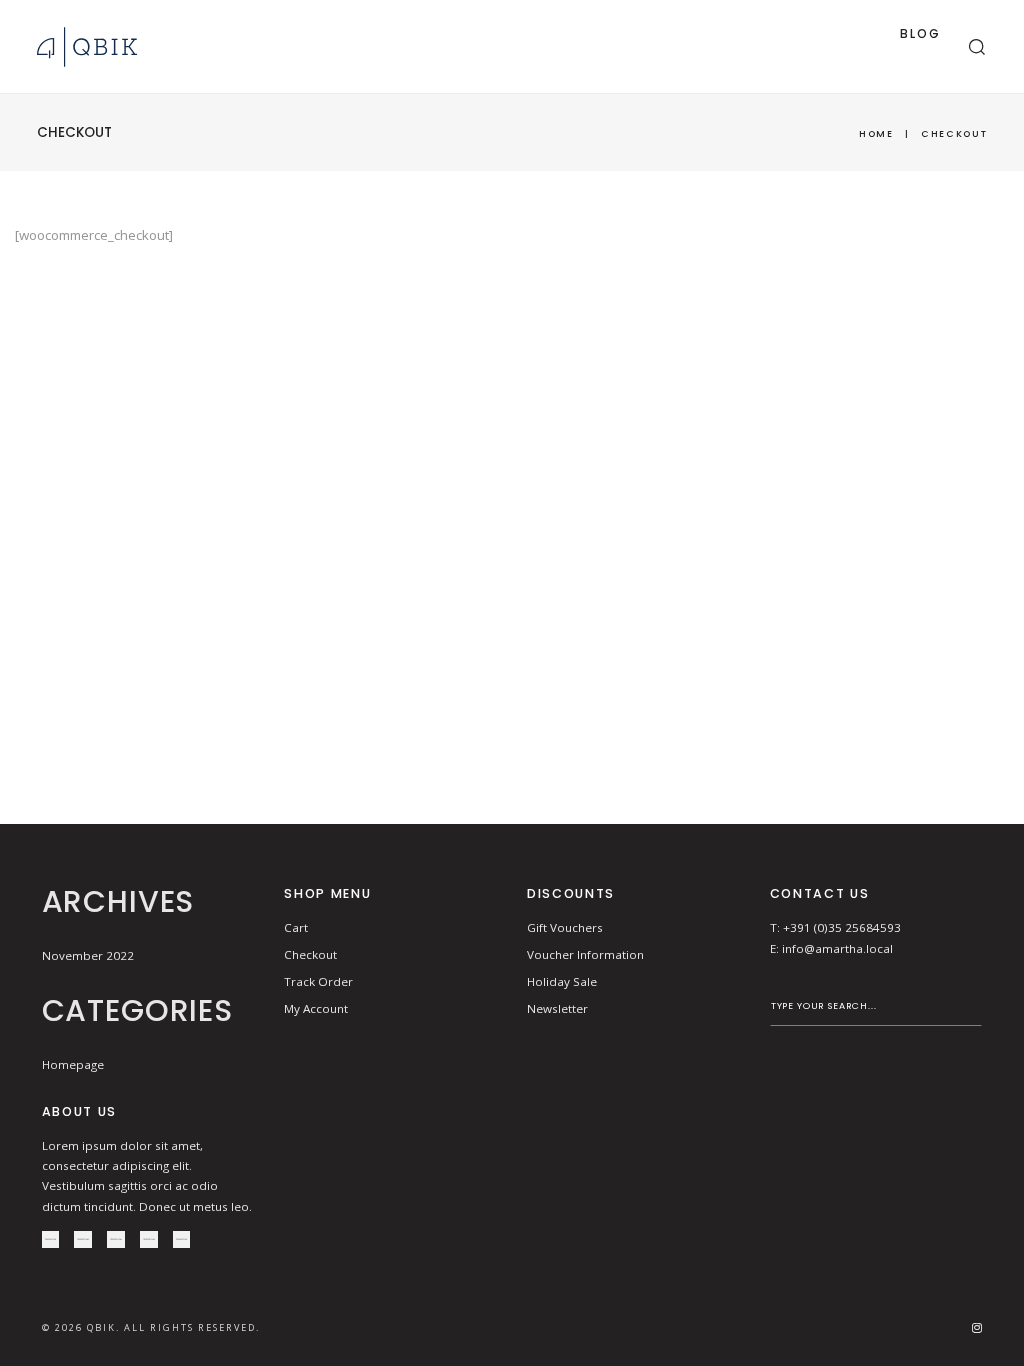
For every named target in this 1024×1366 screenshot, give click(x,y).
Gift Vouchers (565, 927)
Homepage (73, 1064)
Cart (296, 927)
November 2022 (88, 955)
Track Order (318, 981)
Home (876, 133)
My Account (316, 1008)
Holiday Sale (562, 981)
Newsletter (557, 1008)
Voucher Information (585, 954)
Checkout (310, 954)
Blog (920, 33)
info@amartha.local (837, 948)
